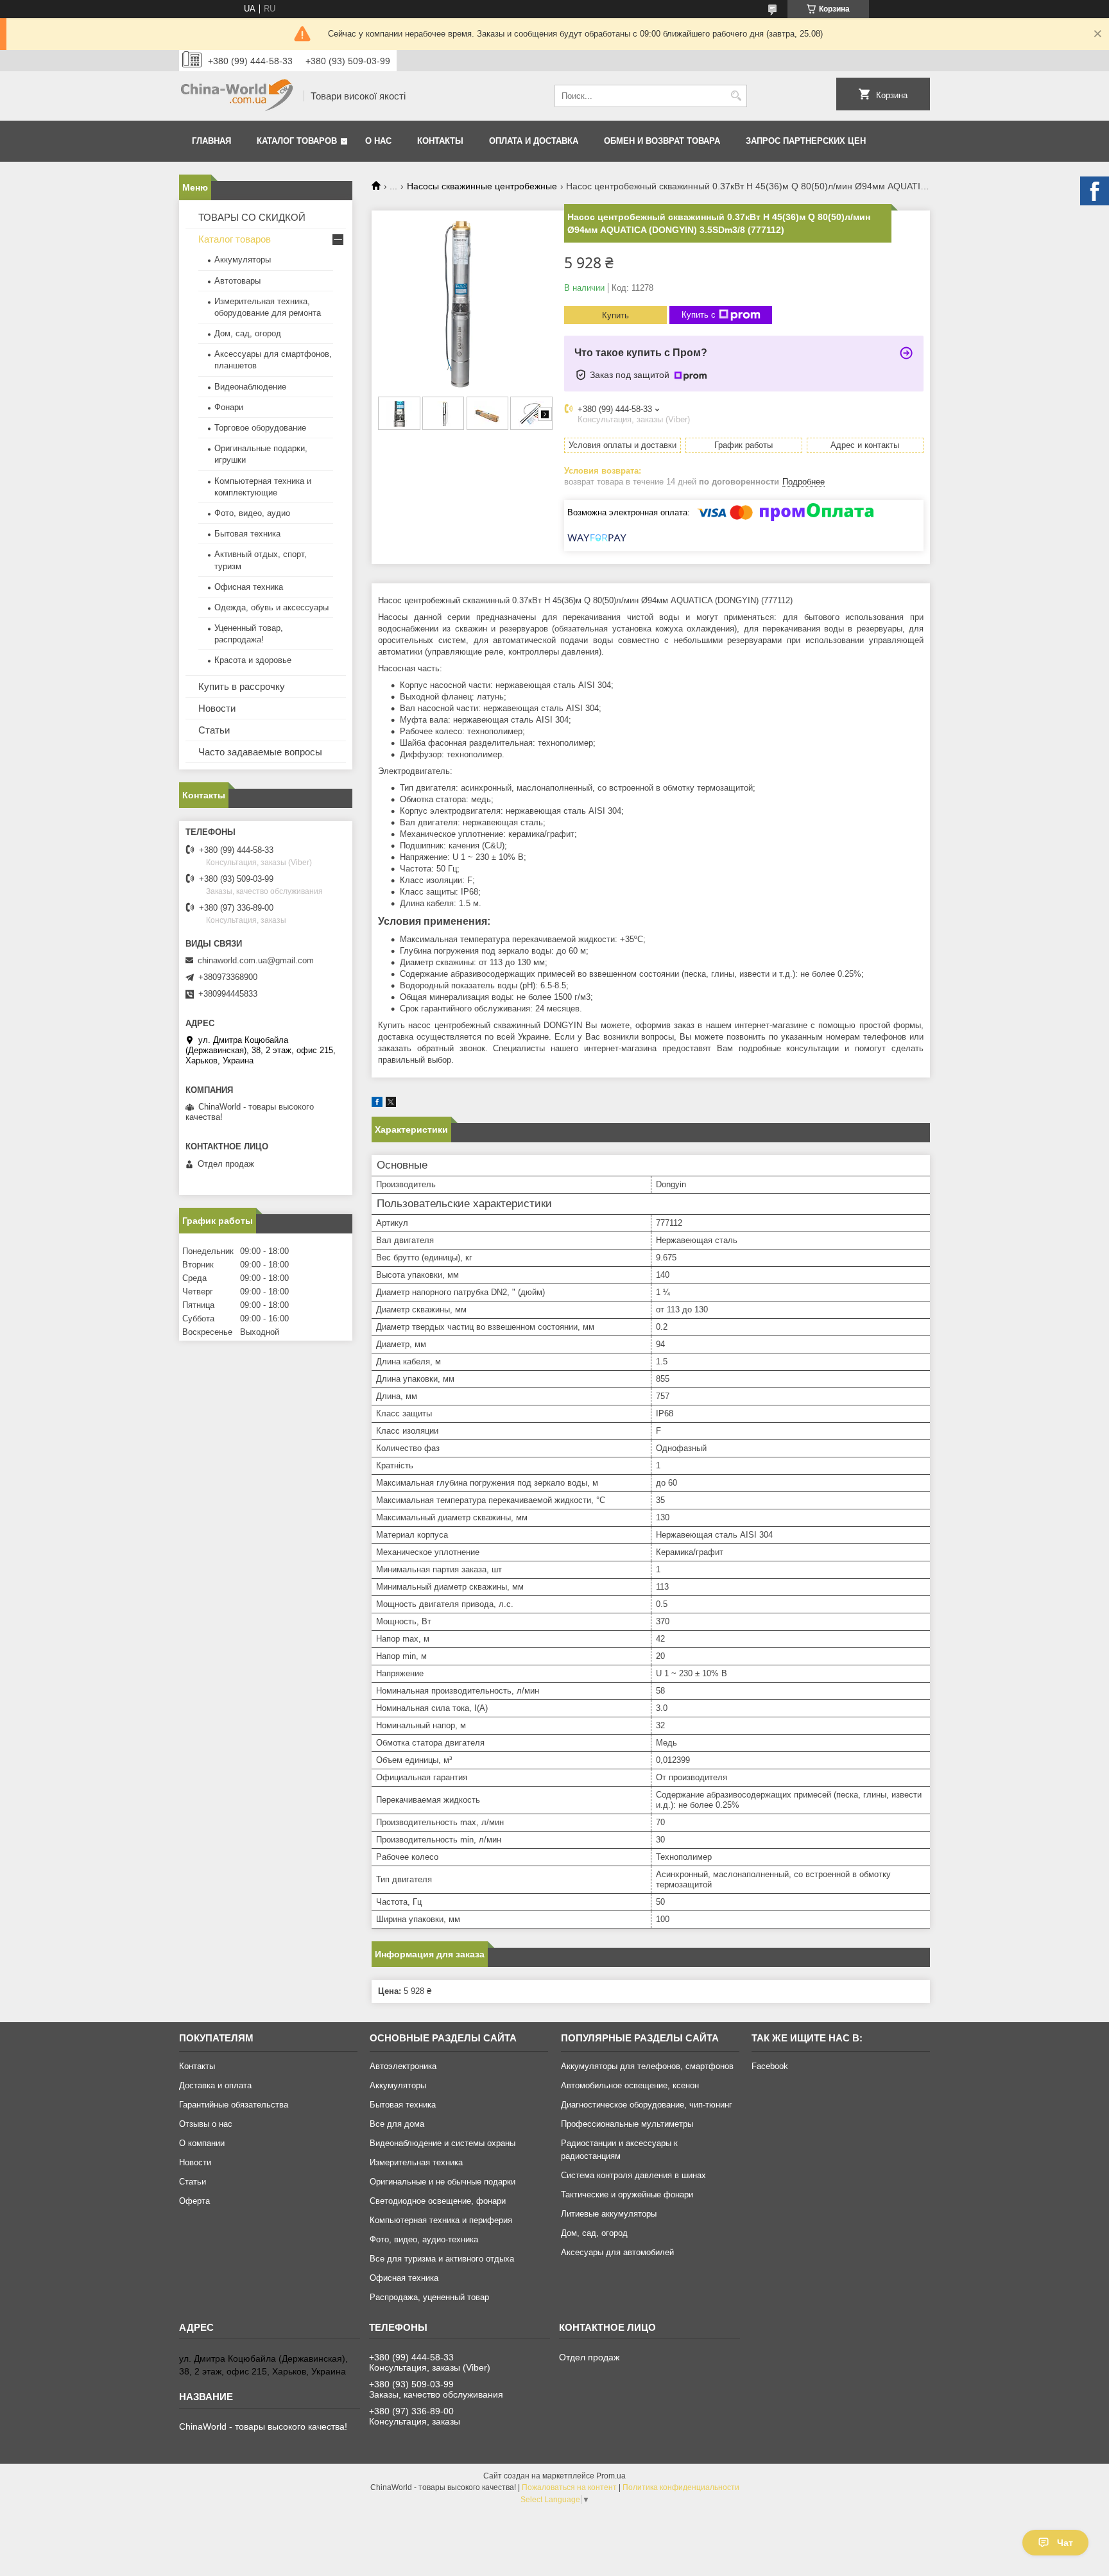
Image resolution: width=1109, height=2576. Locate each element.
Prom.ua (611, 2476)
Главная (211, 141)
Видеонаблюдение (250, 387)
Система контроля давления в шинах (633, 2175)
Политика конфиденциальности (681, 2487)
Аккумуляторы (243, 260)
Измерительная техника (416, 2162)
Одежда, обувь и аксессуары (271, 607)
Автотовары (237, 281)
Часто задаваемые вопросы (260, 752)
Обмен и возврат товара (662, 141)
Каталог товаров (297, 141)
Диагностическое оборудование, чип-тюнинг (647, 2105)
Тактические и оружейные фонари (627, 2194)
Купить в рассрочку (242, 686)
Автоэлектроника (403, 2066)
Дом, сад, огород (248, 333)
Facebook (770, 2066)
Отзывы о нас (206, 2124)
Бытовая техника (247, 534)
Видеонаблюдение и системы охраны (443, 2143)
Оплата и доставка (534, 141)
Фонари (229, 407)
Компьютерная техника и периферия (441, 2220)
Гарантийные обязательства (234, 2105)
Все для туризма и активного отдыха (442, 2259)
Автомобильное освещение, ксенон (630, 2085)
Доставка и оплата (215, 2085)
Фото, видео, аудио (252, 513)
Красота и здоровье (253, 660)
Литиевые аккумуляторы (609, 2214)
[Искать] (736, 96)
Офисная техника (249, 587)
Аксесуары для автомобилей (617, 2252)
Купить (615, 315)
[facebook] (377, 1104)
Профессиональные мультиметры (627, 2124)
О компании (202, 2143)
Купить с (699, 315)
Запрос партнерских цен (806, 141)
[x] (391, 1104)
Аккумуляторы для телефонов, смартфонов (647, 2066)
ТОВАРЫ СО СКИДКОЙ (252, 217)
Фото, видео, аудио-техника (424, 2239)
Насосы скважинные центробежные (482, 186)
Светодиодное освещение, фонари (438, 2201)
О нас (378, 141)
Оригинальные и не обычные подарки (443, 2182)
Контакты (440, 141)
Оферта (194, 2201)
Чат (1065, 2543)
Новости (217, 708)
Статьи (214, 730)
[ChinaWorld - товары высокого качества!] (237, 96)
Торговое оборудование (260, 428)
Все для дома (397, 2124)
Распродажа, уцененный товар (429, 2297)
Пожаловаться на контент (569, 2487)
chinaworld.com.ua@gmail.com (256, 960)
